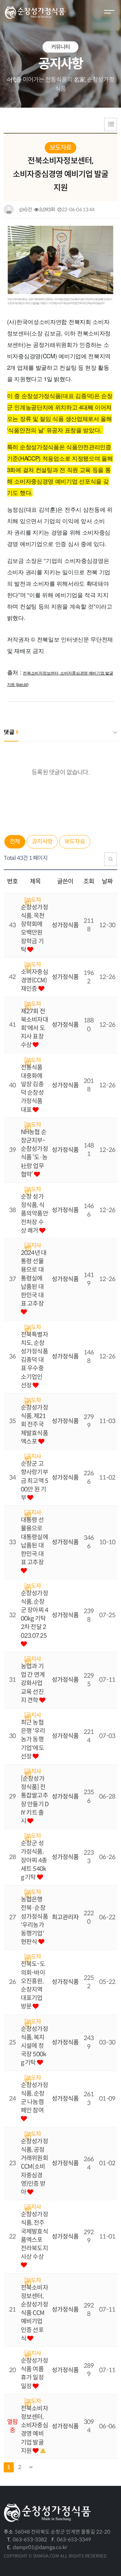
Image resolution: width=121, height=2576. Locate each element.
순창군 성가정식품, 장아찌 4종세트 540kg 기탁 (34, 1860)
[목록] (111, 124)
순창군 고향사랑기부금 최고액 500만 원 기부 (34, 1481)
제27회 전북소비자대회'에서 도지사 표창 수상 (34, 1028)
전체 (15, 842)
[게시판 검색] (111, 859)
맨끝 (31, 2467)
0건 (28, 210)
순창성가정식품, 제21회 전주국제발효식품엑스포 (34, 1425)
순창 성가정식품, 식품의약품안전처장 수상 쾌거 (34, 1214)
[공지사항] (33, 1245)
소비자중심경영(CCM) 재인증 (34, 980)
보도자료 (75, 842)
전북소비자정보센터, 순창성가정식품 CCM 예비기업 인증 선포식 (34, 2313)
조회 (89, 881)
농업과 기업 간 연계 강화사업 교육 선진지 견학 (33, 1683)
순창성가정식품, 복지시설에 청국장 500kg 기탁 (34, 2046)
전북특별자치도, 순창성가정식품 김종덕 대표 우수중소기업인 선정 (34, 1360)
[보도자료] (33, 900)
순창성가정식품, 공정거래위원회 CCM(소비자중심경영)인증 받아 (34, 2167)
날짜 (107, 881)
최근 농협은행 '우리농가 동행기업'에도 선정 (33, 1739)
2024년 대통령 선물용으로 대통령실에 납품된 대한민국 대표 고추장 (34, 1278)
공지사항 (42, 842)
